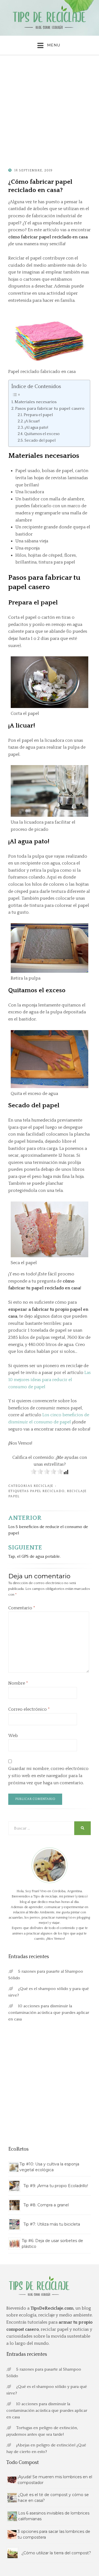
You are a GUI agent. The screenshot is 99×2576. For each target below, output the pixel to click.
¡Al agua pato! (36, 428)
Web (13, 1736)
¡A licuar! (32, 421)
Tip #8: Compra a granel (46, 2205)
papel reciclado (47, 1491)
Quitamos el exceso (42, 434)
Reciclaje (43, 1486)
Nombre (18, 1683)
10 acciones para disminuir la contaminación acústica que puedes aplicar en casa (49, 2013)
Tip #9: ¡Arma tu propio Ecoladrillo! (56, 2186)
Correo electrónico (29, 1709)
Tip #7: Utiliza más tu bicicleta (52, 2224)
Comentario (22, 1608)
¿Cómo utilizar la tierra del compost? (56, 2553)
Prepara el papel (38, 415)
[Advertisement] (50, 111)
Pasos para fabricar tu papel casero (50, 409)
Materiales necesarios (36, 402)
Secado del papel (40, 441)
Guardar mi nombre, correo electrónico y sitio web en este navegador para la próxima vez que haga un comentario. (48, 1776)
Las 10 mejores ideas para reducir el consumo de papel (50, 1380)
